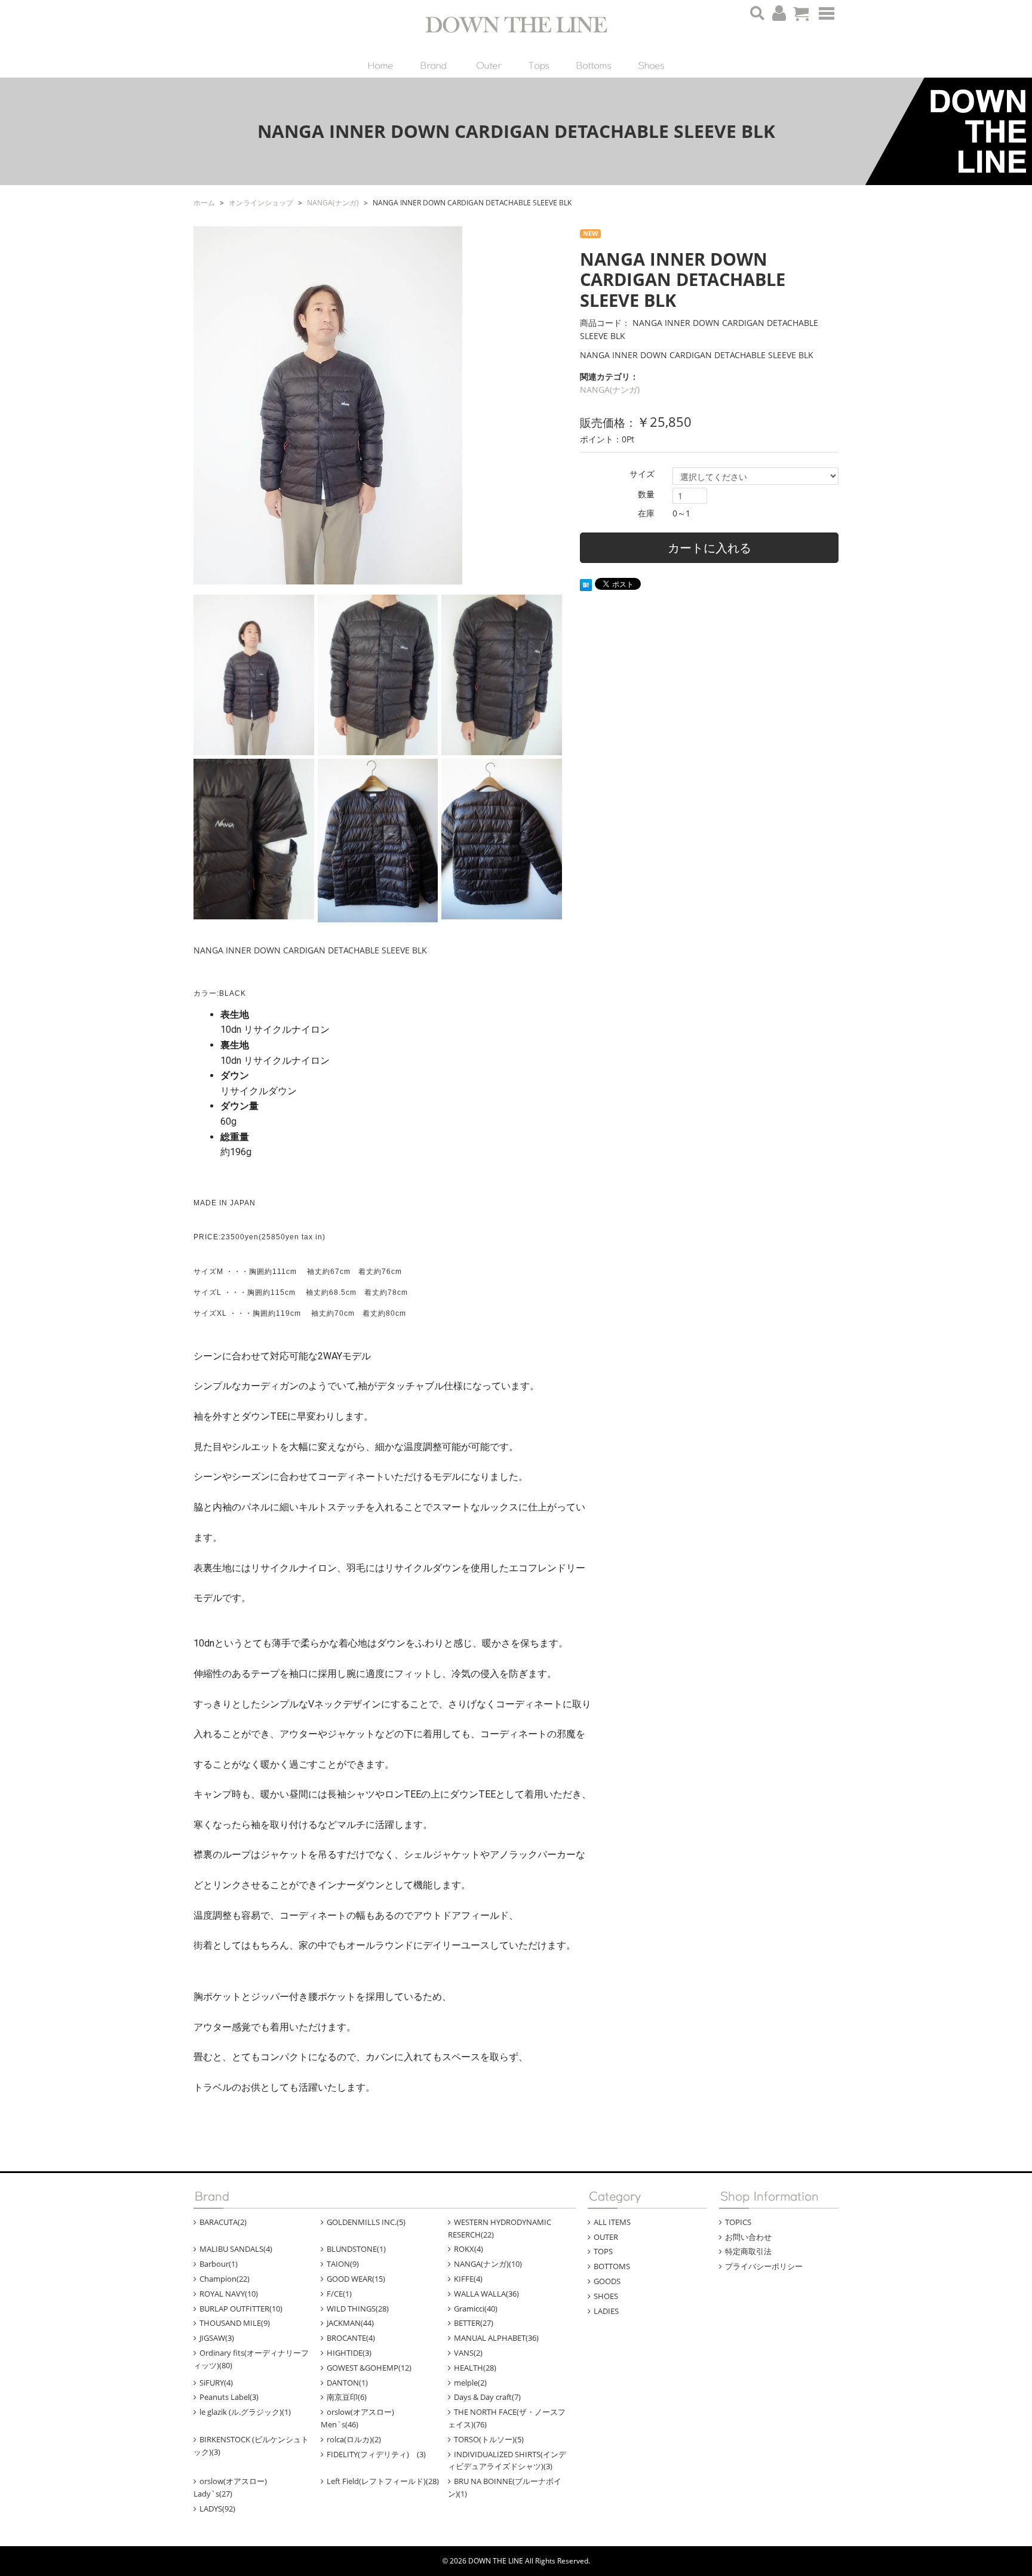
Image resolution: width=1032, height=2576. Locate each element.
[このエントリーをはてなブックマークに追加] (586, 584)
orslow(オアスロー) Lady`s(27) (238, 2487)
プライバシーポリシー (764, 2266)
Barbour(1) (219, 2264)
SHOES (606, 2296)
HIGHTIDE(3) (349, 2353)
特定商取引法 (748, 2251)
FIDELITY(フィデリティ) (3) (376, 2454)
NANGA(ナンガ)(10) (488, 2264)
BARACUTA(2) (223, 2222)
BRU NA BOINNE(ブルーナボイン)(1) (505, 2487)
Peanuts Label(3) (229, 2397)
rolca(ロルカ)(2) (354, 2439)
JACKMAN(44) (350, 2323)
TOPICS (738, 2222)
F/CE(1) (339, 2294)
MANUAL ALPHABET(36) (496, 2338)
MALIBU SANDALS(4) (236, 2249)
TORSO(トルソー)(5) (489, 2439)
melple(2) (470, 2383)
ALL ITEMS (612, 2222)
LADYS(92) (217, 2509)
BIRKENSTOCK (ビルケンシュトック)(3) (251, 2446)
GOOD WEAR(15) (356, 2279)
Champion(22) (225, 2279)
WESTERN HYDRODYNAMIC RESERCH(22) (500, 2228)
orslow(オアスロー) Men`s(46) (365, 2418)
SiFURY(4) (216, 2383)
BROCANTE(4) (351, 2338)
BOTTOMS (612, 2266)
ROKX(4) (469, 2249)
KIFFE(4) (468, 2279)
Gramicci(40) (476, 2309)
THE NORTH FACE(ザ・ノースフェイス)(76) (507, 2418)
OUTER (606, 2237)
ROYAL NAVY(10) (229, 2294)
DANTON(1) (347, 2383)
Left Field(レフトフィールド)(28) (383, 2481)
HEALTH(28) (475, 2368)
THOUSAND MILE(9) (235, 2323)
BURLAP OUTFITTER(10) (241, 2309)
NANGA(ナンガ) (610, 390)
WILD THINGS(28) (358, 2309)
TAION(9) (343, 2264)
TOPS (603, 2251)
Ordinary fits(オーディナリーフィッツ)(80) (251, 2359)
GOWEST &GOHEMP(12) (369, 2368)
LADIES (606, 2311)
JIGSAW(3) (217, 2338)
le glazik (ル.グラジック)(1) (245, 2412)
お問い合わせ (748, 2237)
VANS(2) (468, 2353)
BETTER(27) (474, 2323)
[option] (378, 405)
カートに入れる (709, 548)
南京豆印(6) (347, 2397)
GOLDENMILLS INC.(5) (366, 2222)
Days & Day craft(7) (487, 2397)
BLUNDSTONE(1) (356, 2249)
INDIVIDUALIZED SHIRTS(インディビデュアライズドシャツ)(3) (507, 2460)
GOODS (607, 2281)
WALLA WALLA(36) (486, 2294)
